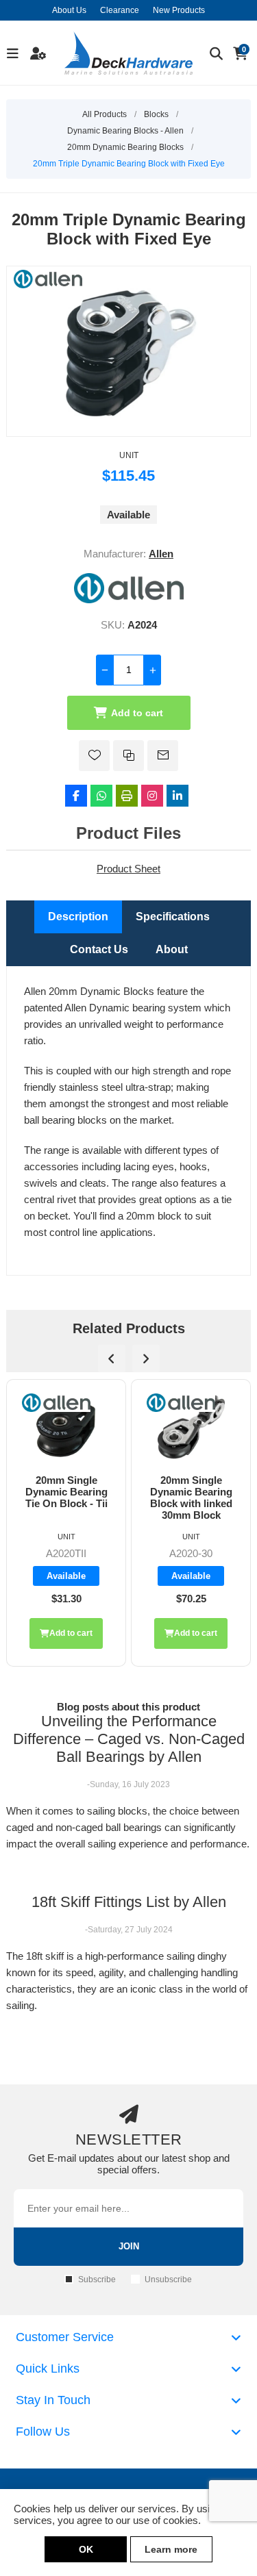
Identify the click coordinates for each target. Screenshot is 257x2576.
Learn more (171, 2549)
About (172, 949)
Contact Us (99, 949)
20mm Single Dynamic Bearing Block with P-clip (191, 1492)
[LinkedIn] (178, 796)
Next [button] (146, 1359)
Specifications (173, 917)
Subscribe (97, 2280)
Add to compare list (128, 756)
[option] (66, 1523)
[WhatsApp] (101, 796)
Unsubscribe (168, 2280)
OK (86, 2549)
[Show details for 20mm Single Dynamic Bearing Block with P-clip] (191, 1427)
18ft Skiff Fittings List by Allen (129, 1902)
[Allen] (129, 599)
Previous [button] (112, 1359)
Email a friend (163, 756)
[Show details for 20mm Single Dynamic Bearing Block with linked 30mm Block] (66, 1427)
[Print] (127, 796)
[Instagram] (152, 796)
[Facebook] (76, 796)
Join (129, 2246)
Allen (161, 554)
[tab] (78, 917)
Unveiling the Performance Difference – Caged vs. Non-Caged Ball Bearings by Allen (129, 1739)
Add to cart (137, 713)
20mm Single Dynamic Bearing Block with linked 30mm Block (66, 1498)
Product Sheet (128, 869)
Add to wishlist (94, 756)
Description (78, 917)
